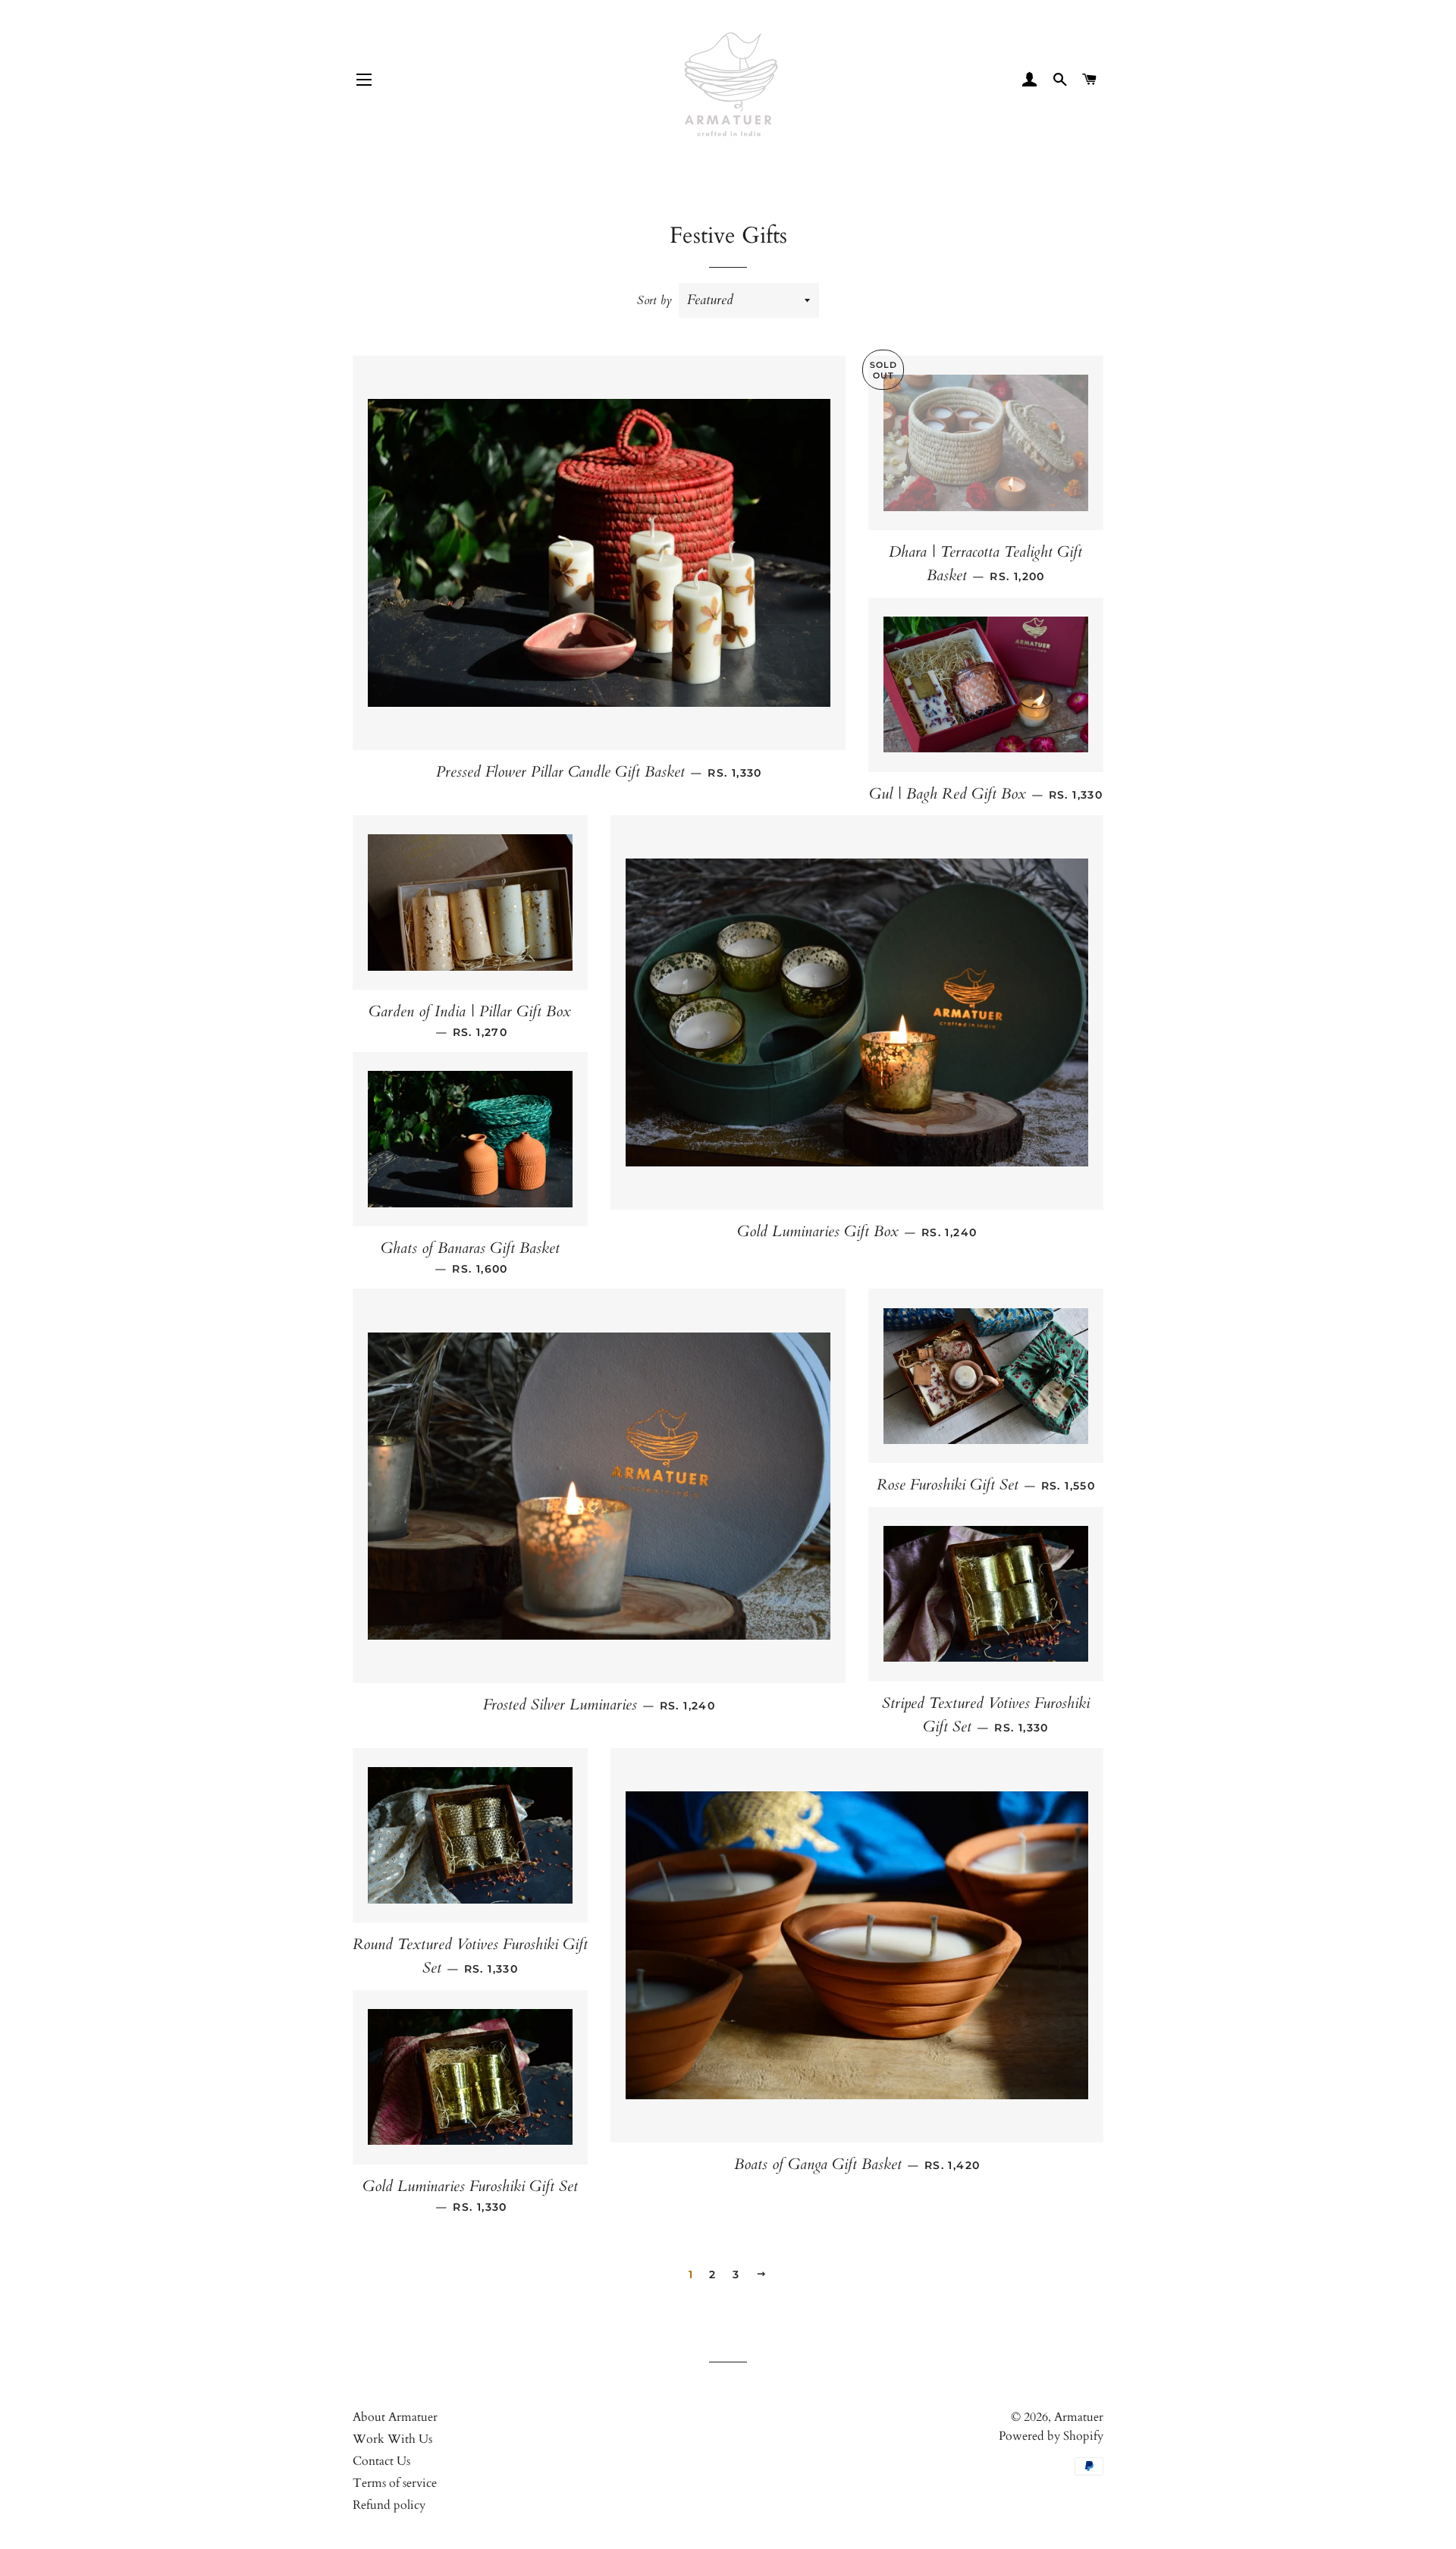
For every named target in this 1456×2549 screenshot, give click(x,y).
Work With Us (392, 2439)
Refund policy (389, 2505)
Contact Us (381, 2461)
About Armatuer (395, 2417)
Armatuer (1079, 2417)
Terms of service (395, 2483)
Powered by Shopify (1051, 2436)
